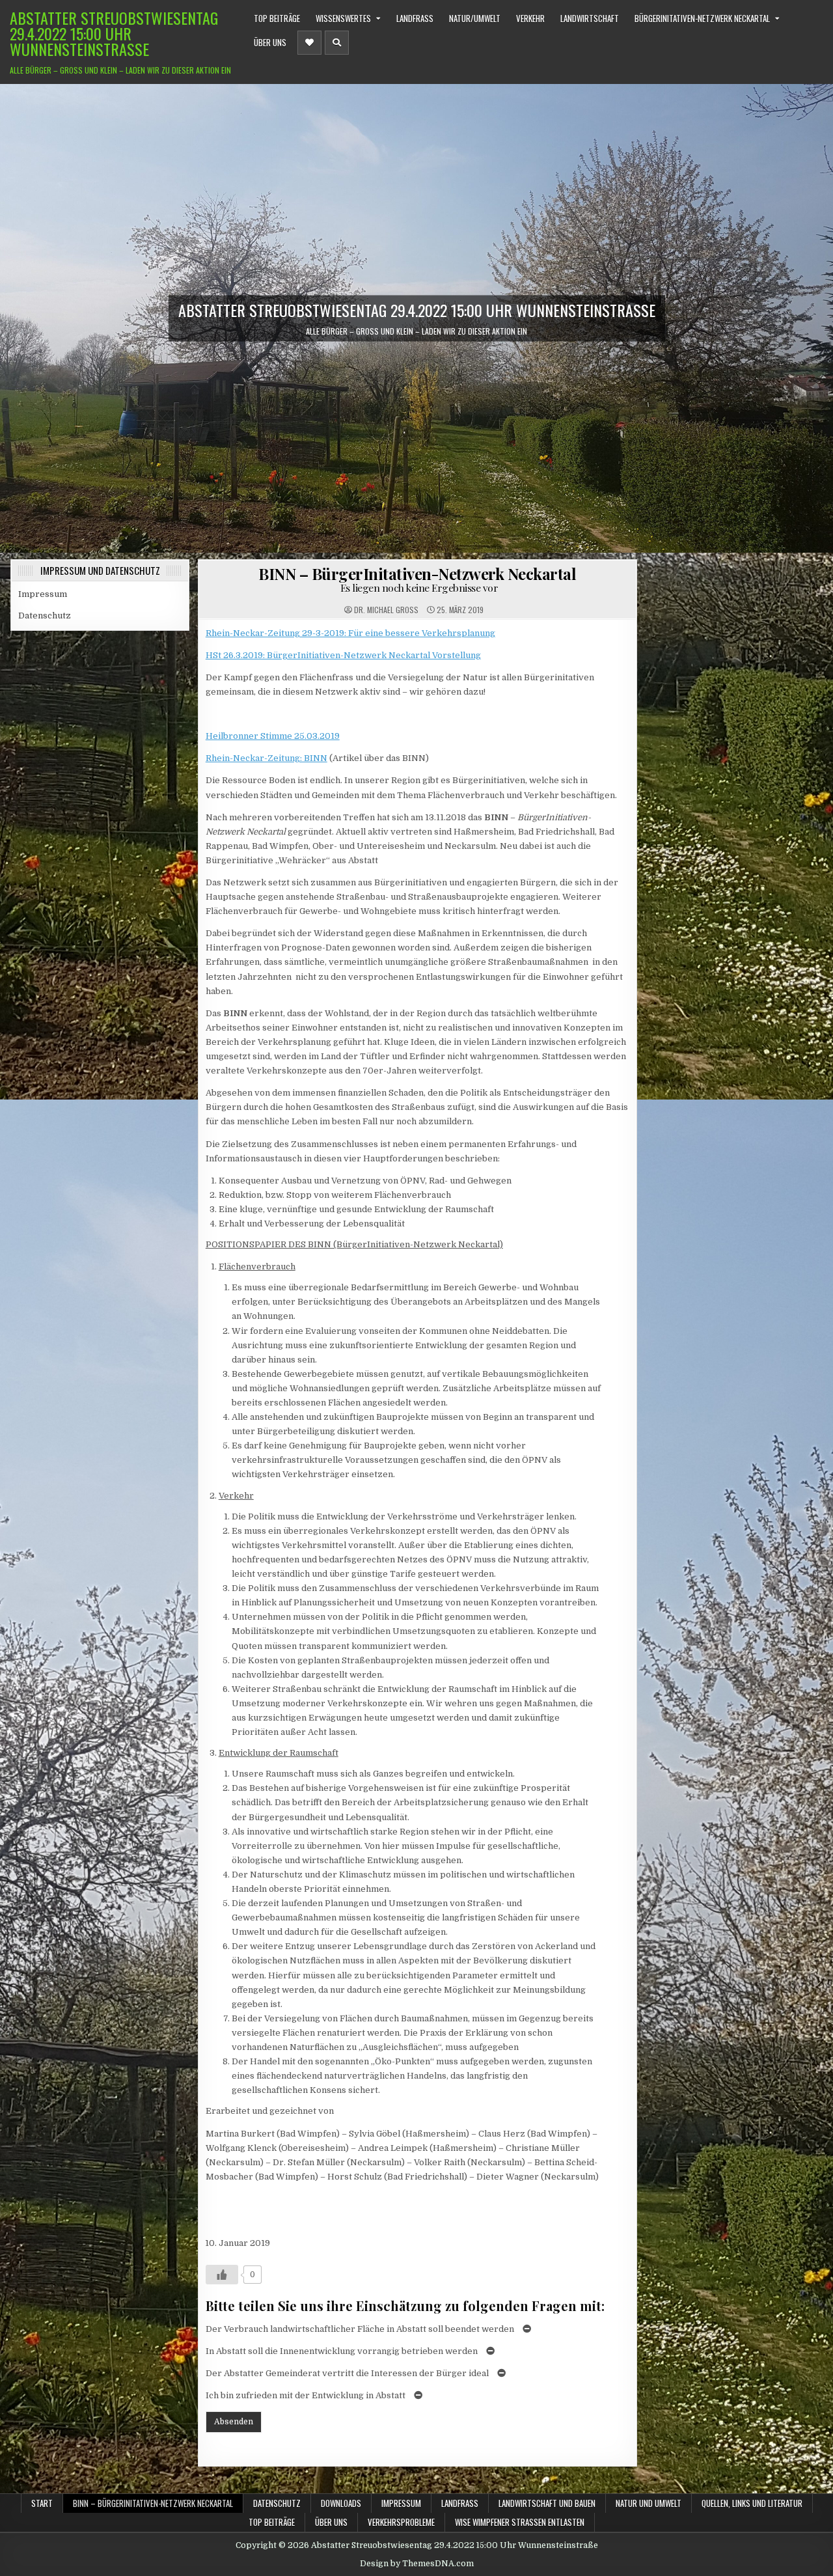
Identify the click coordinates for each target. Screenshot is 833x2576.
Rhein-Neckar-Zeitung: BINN (266, 758)
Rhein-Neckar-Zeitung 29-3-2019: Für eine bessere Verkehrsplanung (350, 633)
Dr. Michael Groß (386, 610)
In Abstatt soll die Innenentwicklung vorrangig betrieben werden (342, 2351)
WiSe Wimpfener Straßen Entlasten (520, 2522)
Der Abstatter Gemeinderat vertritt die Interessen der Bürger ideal (347, 2373)
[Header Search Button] (337, 43)
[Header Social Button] (309, 43)
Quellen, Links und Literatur (752, 2503)
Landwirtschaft (590, 18)
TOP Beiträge (277, 18)
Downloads (341, 2503)
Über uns (270, 42)
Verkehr (530, 18)
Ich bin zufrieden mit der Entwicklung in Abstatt (306, 2395)
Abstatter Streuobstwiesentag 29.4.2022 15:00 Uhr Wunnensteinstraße (114, 33)
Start (42, 2503)
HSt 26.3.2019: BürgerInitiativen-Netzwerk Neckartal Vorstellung (343, 655)
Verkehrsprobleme (401, 2522)
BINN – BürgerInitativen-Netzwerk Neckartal (417, 579)
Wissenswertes (343, 18)
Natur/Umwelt (475, 18)
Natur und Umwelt (649, 2503)
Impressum (43, 594)
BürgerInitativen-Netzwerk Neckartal (702, 18)
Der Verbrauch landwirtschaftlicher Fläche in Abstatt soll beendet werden (360, 2329)
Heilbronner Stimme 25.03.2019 (273, 736)
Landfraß (415, 18)
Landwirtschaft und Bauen (547, 2503)
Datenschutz (45, 616)
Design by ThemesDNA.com (417, 2564)
